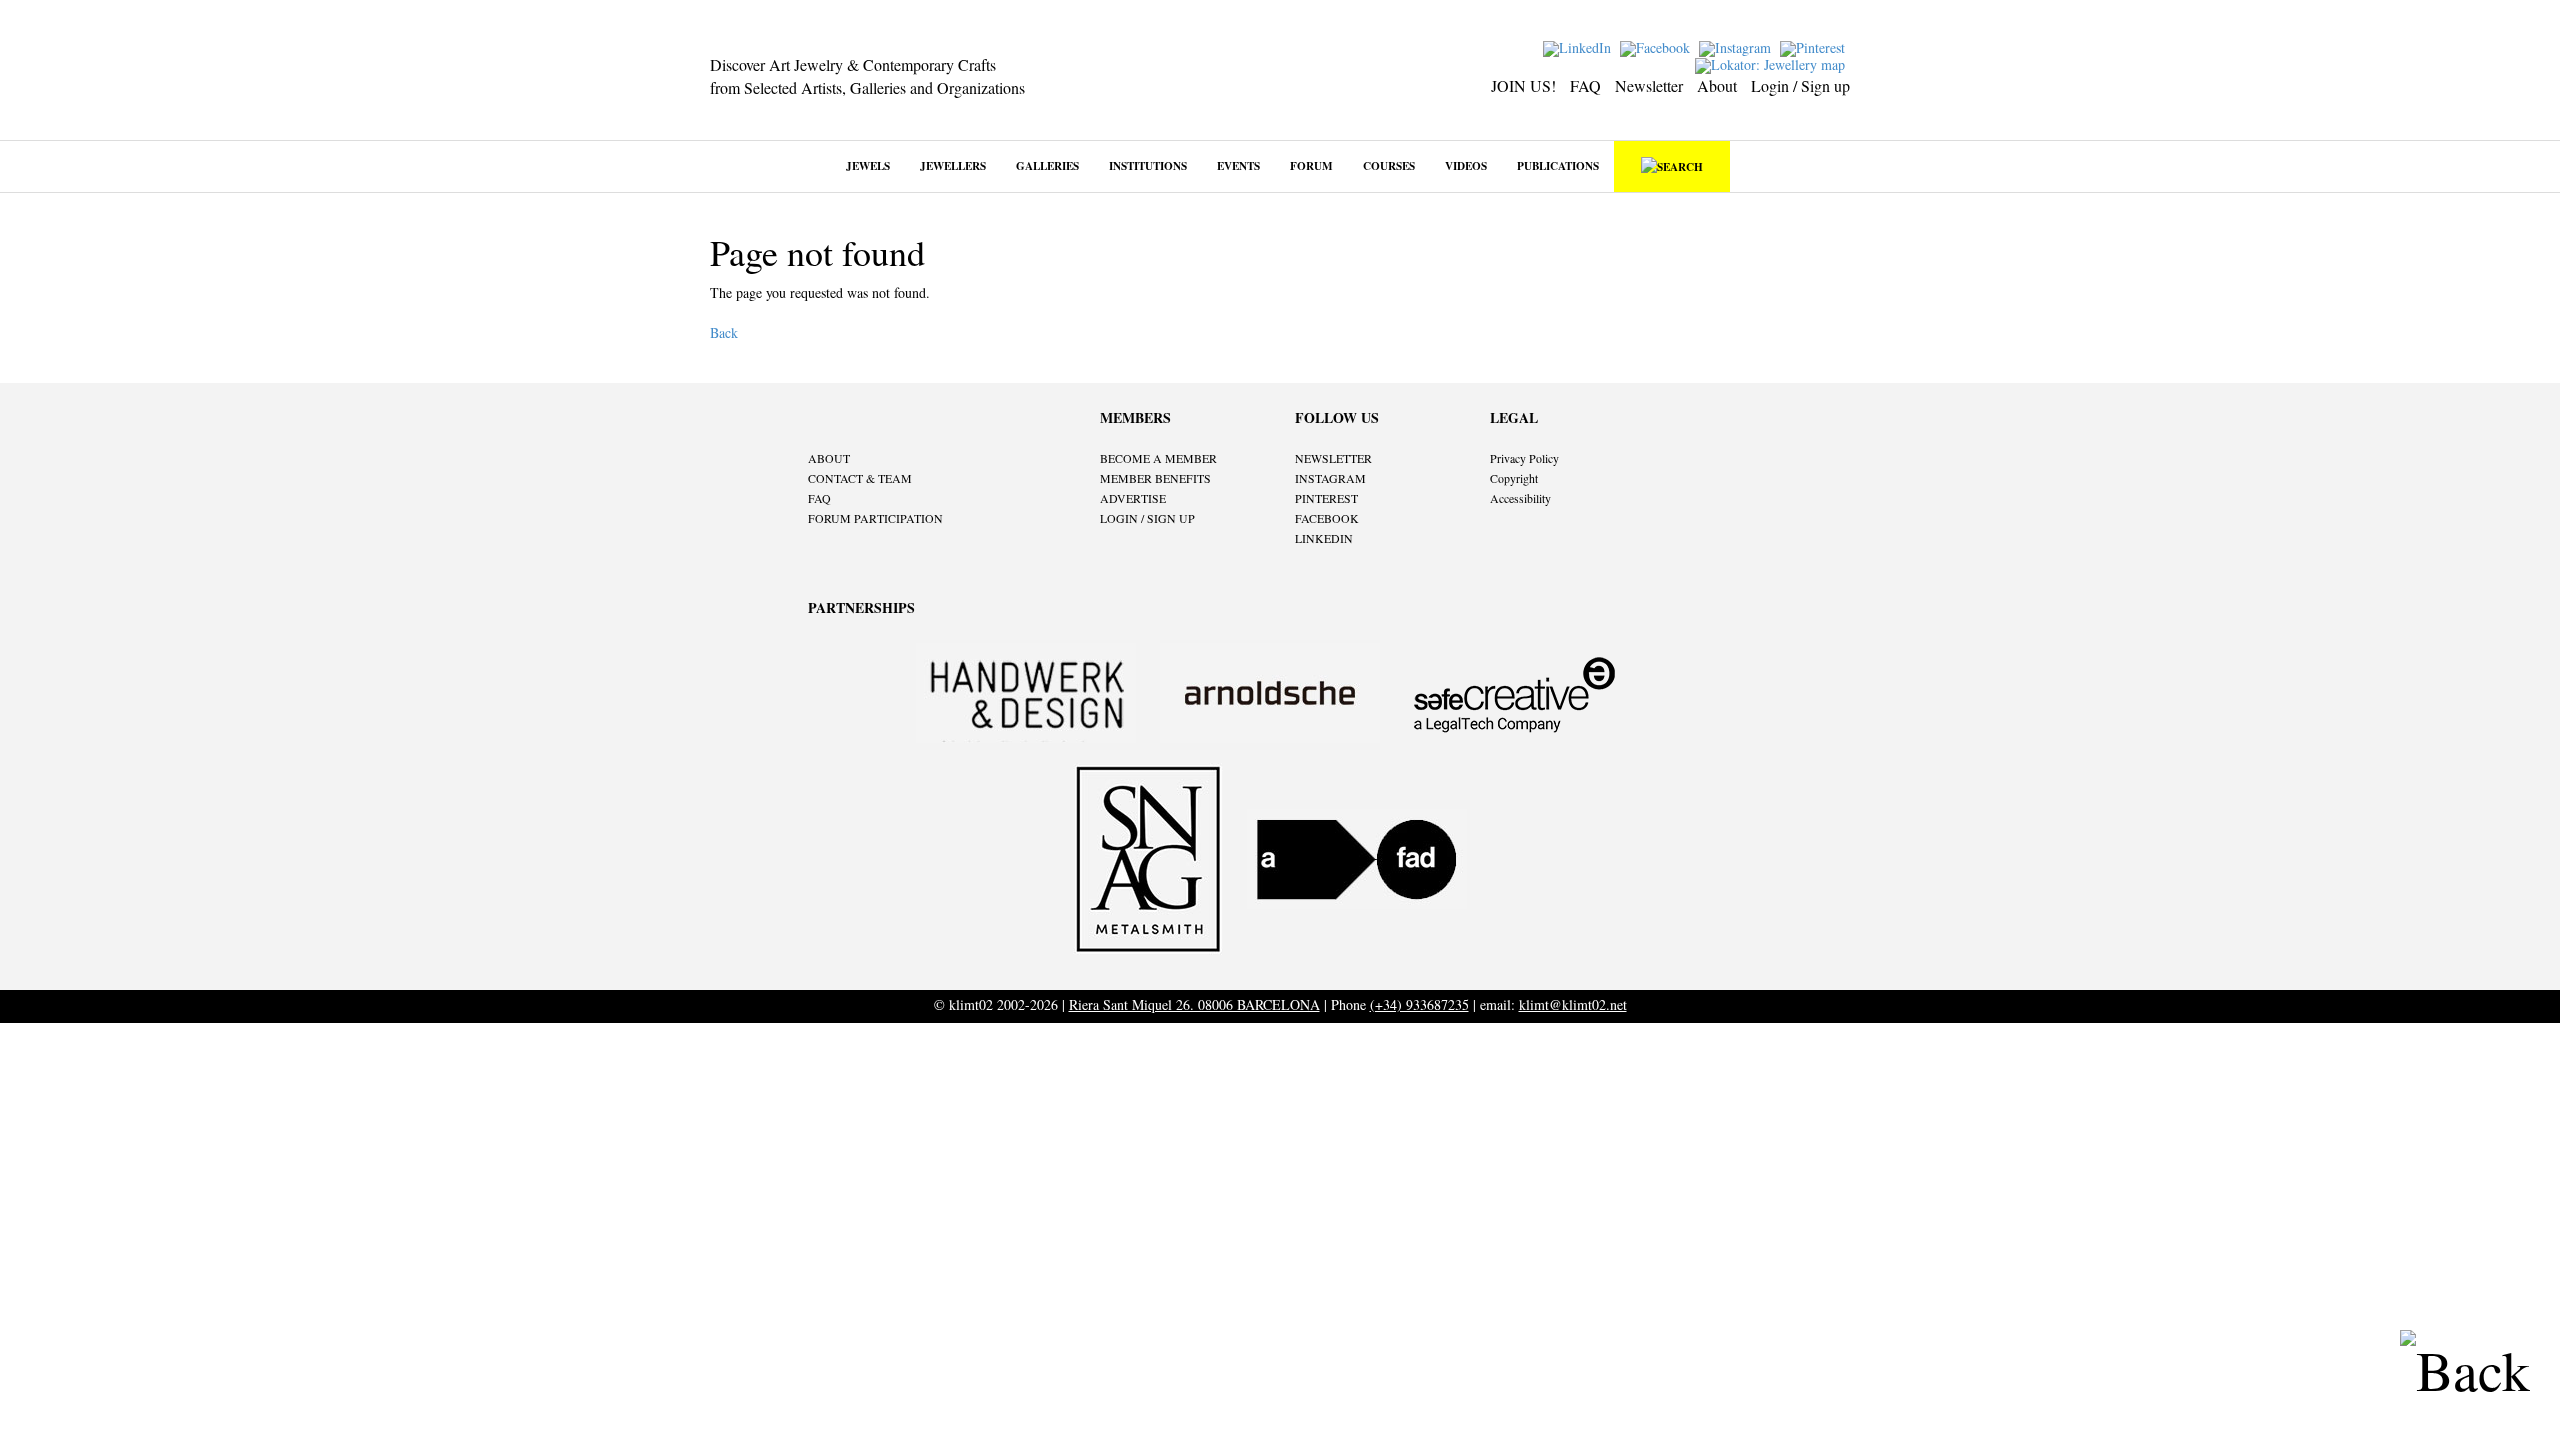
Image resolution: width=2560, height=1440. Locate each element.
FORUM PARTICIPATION (875, 518)
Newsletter (1649, 85)
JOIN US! (1523, 85)
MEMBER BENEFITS (1155, 478)
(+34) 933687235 (1419, 1004)
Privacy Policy (1524, 458)
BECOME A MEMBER (1158, 458)
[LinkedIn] (1579, 46)
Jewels (868, 165)
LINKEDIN (1324, 538)
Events (1238, 165)
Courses (1389, 165)
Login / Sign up (1800, 85)
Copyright (1514, 478)
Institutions (1148, 165)
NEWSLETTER (1333, 458)
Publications (1558, 165)
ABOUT (829, 458)
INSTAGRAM (1330, 478)
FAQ (1585, 85)
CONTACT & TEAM (860, 478)
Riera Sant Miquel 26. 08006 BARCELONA (1194, 1004)
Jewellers (953, 165)
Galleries (1047, 165)
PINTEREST (1326, 498)
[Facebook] (1657, 46)
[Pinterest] (1815, 46)
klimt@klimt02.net (1573, 1004)
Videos (1466, 165)
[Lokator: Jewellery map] (1772, 63)
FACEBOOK (1327, 518)
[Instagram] (1737, 46)
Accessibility (1520, 498)
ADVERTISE (1133, 498)
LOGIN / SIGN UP (1147, 518)
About (1717, 85)
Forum (1311, 165)
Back (724, 332)
